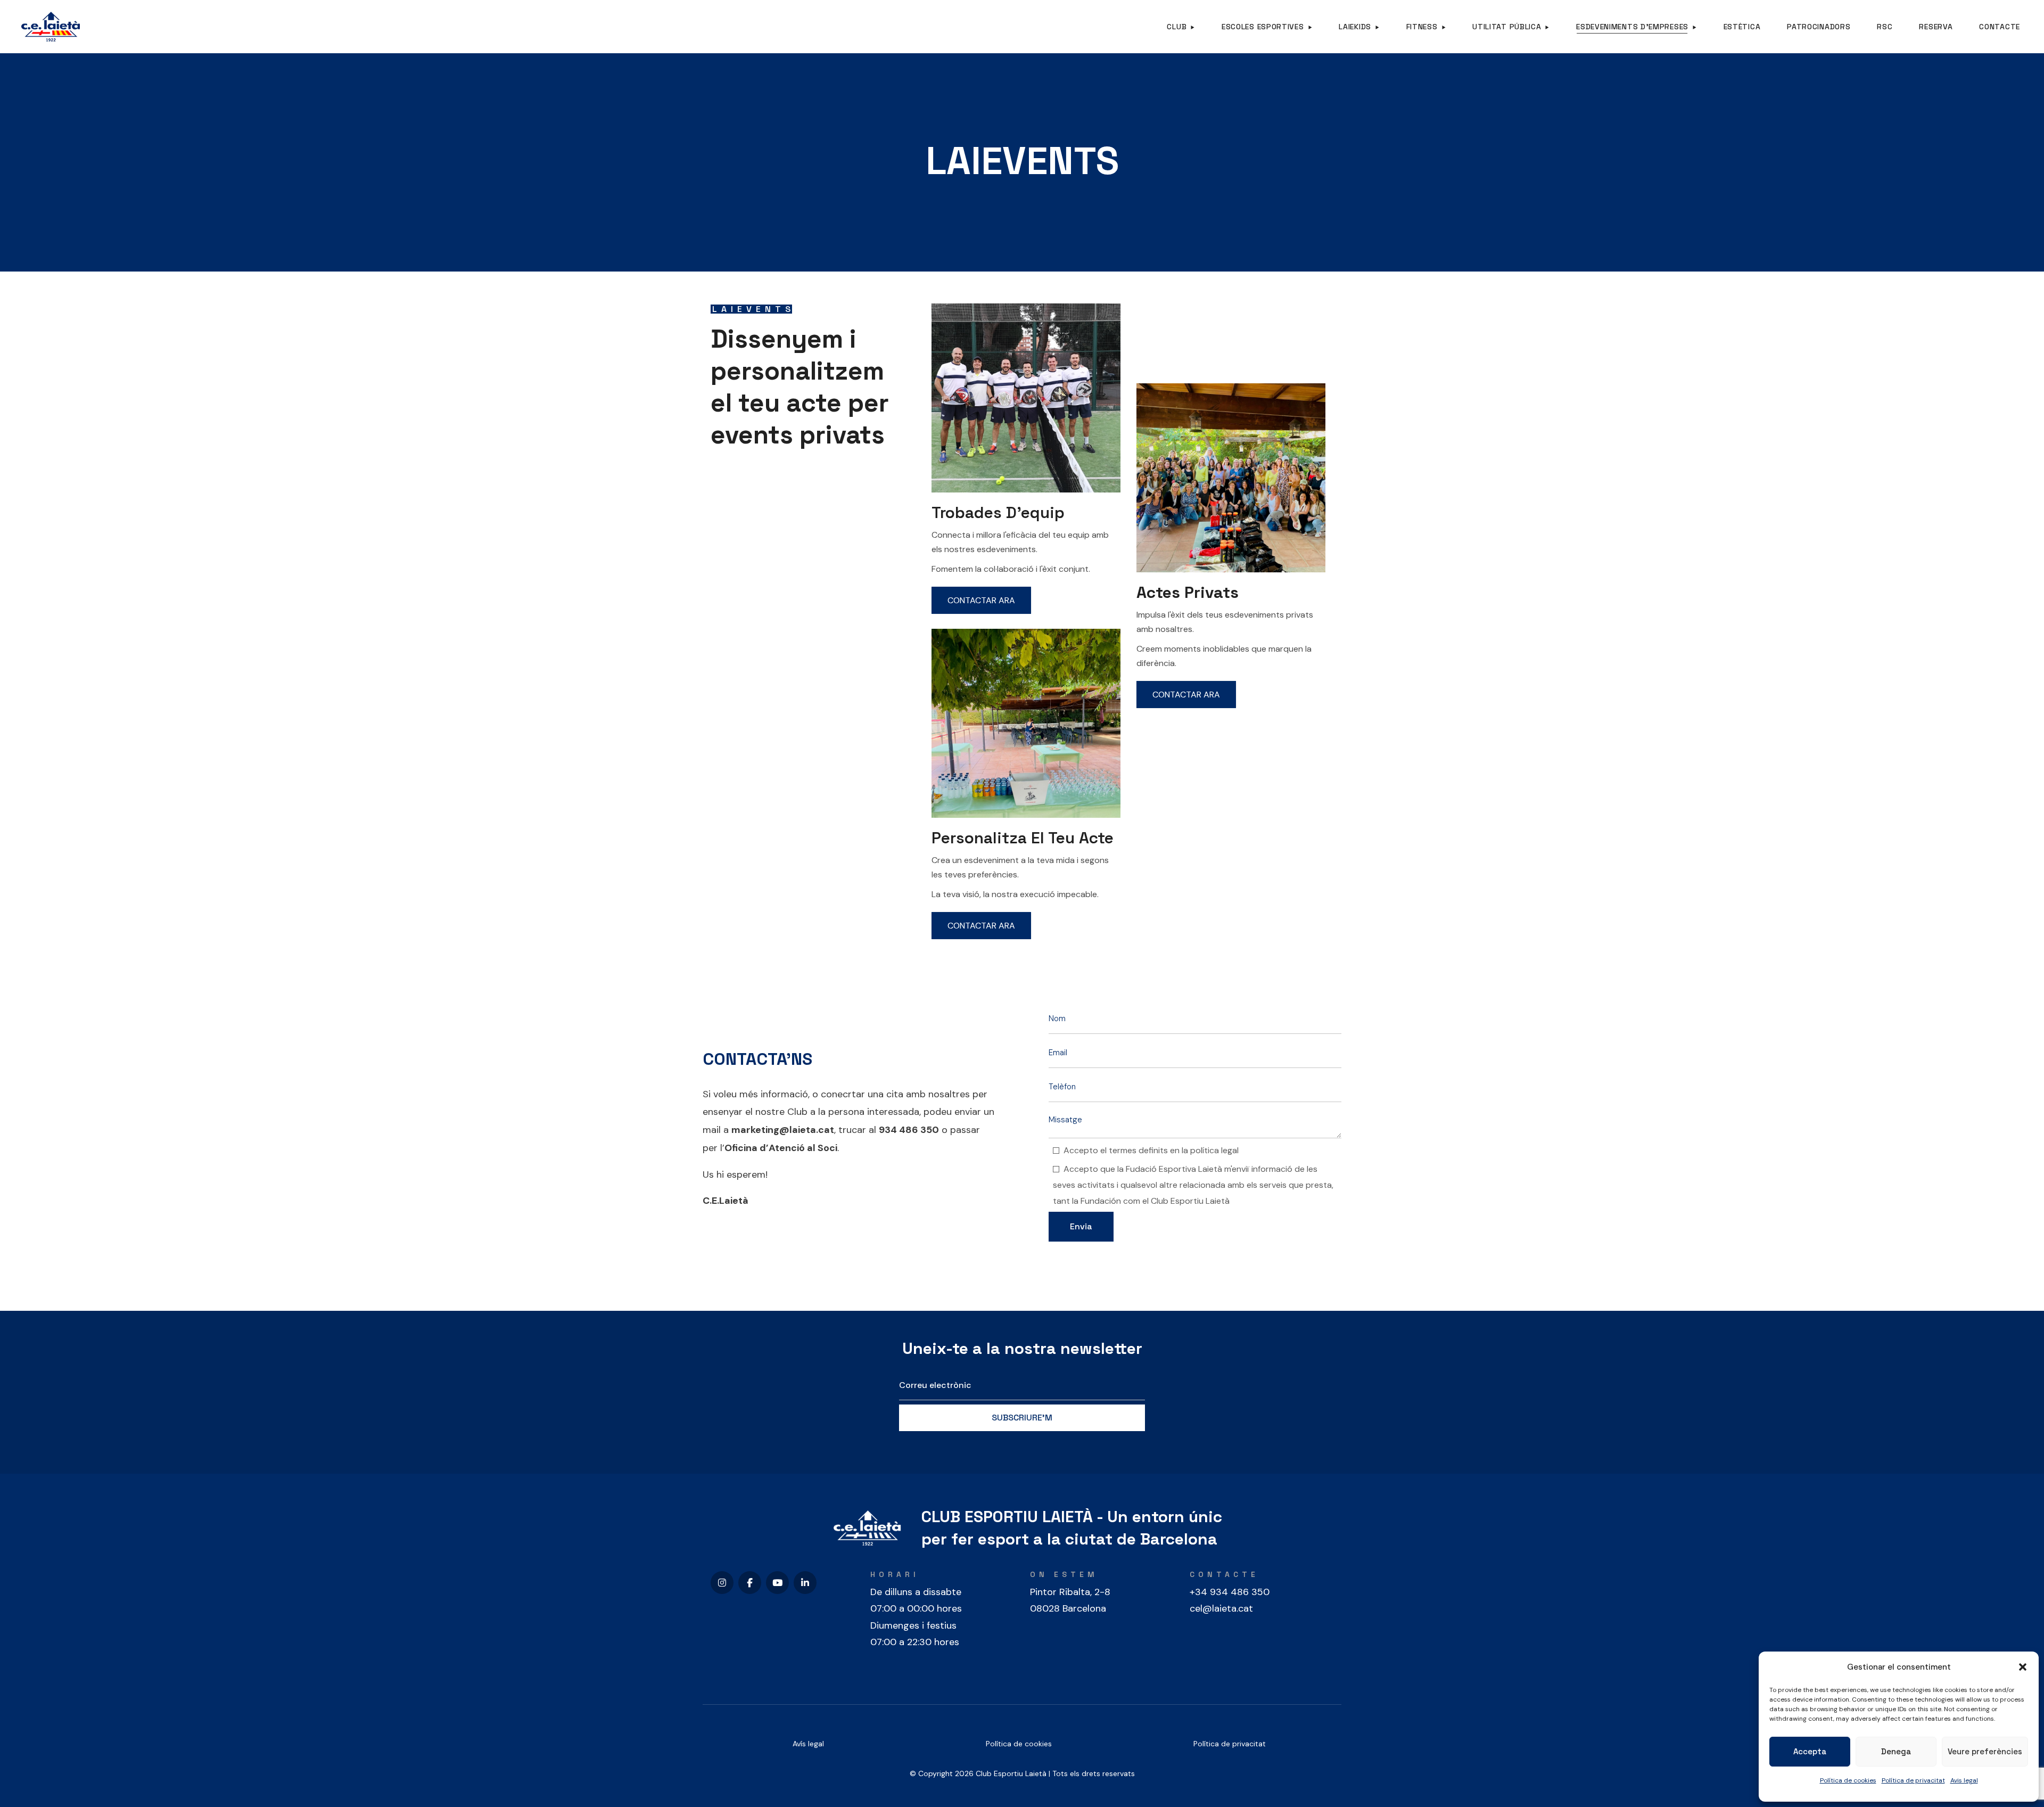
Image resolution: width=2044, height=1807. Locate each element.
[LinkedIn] (805, 1583)
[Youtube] (777, 1583)
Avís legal (808, 1744)
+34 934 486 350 (1230, 1592)
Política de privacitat (1913, 1780)
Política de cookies (1848, 1780)
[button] (2023, 1667)
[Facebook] (750, 1583)
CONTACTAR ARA (981, 600)
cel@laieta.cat (1221, 1608)
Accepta (1810, 1751)
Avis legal (1964, 1780)
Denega (1896, 1751)
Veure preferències (1985, 1751)
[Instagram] (722, 1583)
